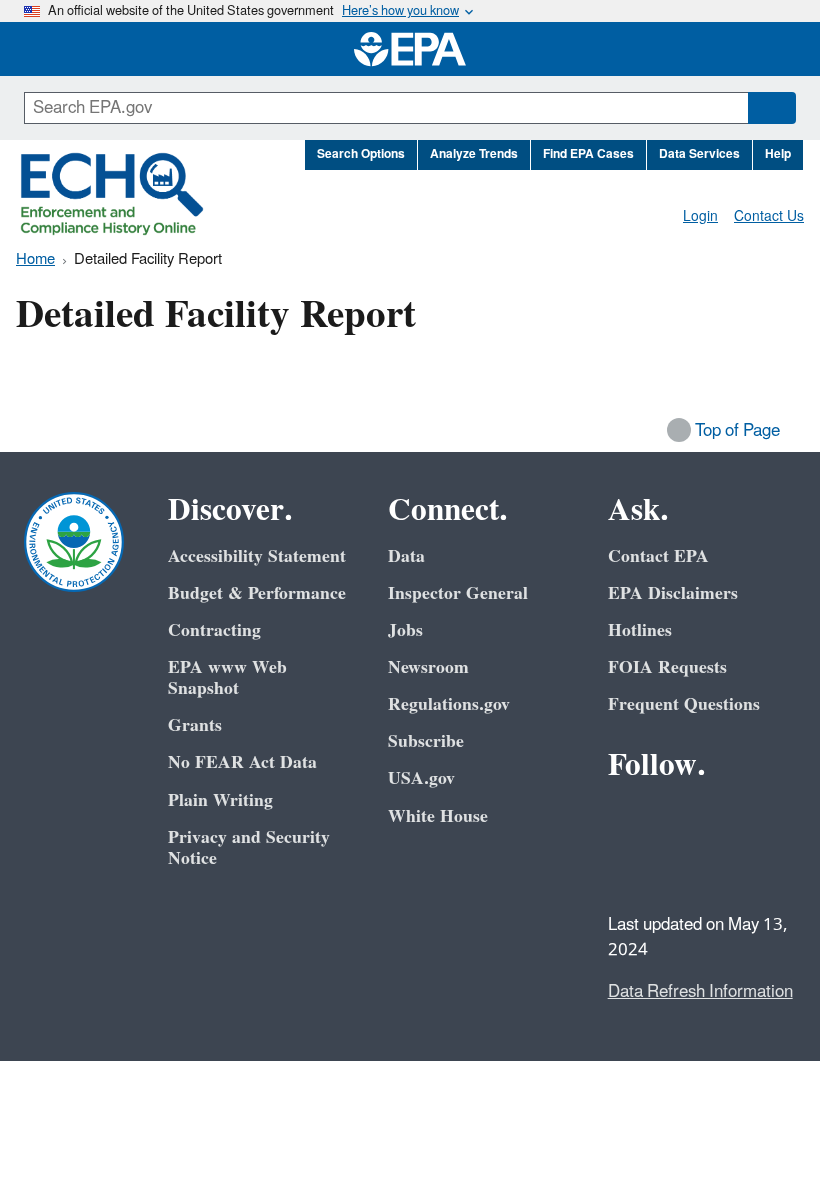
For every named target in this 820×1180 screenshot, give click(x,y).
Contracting (214, 630)
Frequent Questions (684, 704)
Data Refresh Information (700, 992)
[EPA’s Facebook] (628, 820)
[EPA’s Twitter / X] (676, 820)
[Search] (772, 108)
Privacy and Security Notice (249, 848)
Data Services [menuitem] (699, 154)
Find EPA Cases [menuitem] (588, 154)
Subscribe (426, 741)
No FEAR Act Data (242, 762)
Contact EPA (658, 556)
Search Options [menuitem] (361, 154)
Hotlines (640, 630)
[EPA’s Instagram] (676, 868)
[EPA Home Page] (410, 49)
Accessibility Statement (257, 556)
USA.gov (421, 778)
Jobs (405, 630)
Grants (195, 725)
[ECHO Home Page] (112, 194)
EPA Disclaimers (673, 593)
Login (700, 216)
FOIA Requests (667, 667)
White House (438, 816)
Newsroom (428, 667)
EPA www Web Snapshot (227, 678)
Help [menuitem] (778, 154)
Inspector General (458, 593)
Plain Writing (220, 800)
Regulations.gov (449, 704)
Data (406, 556)
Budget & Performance (257, 593)
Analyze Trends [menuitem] (474, 154)
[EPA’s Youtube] (724, 820)
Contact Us (769, 216)
